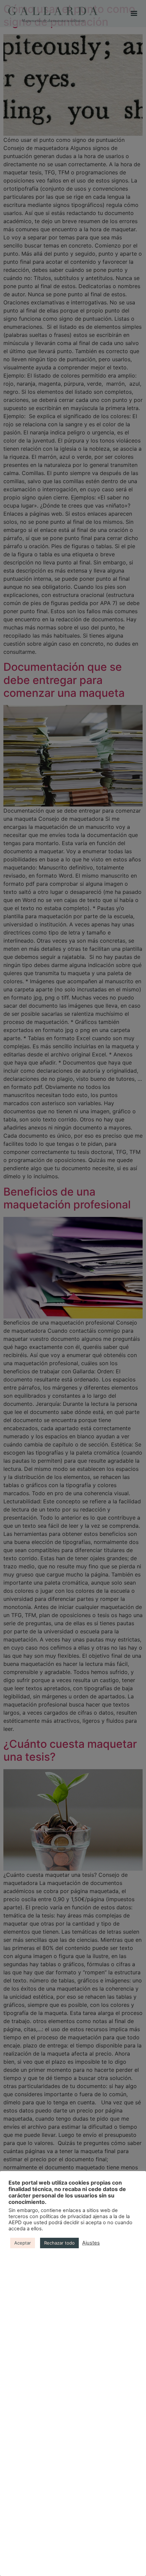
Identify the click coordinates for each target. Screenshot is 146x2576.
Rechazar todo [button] (59, 2243)
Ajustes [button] (91, 2243)
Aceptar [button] (23, 2243)
